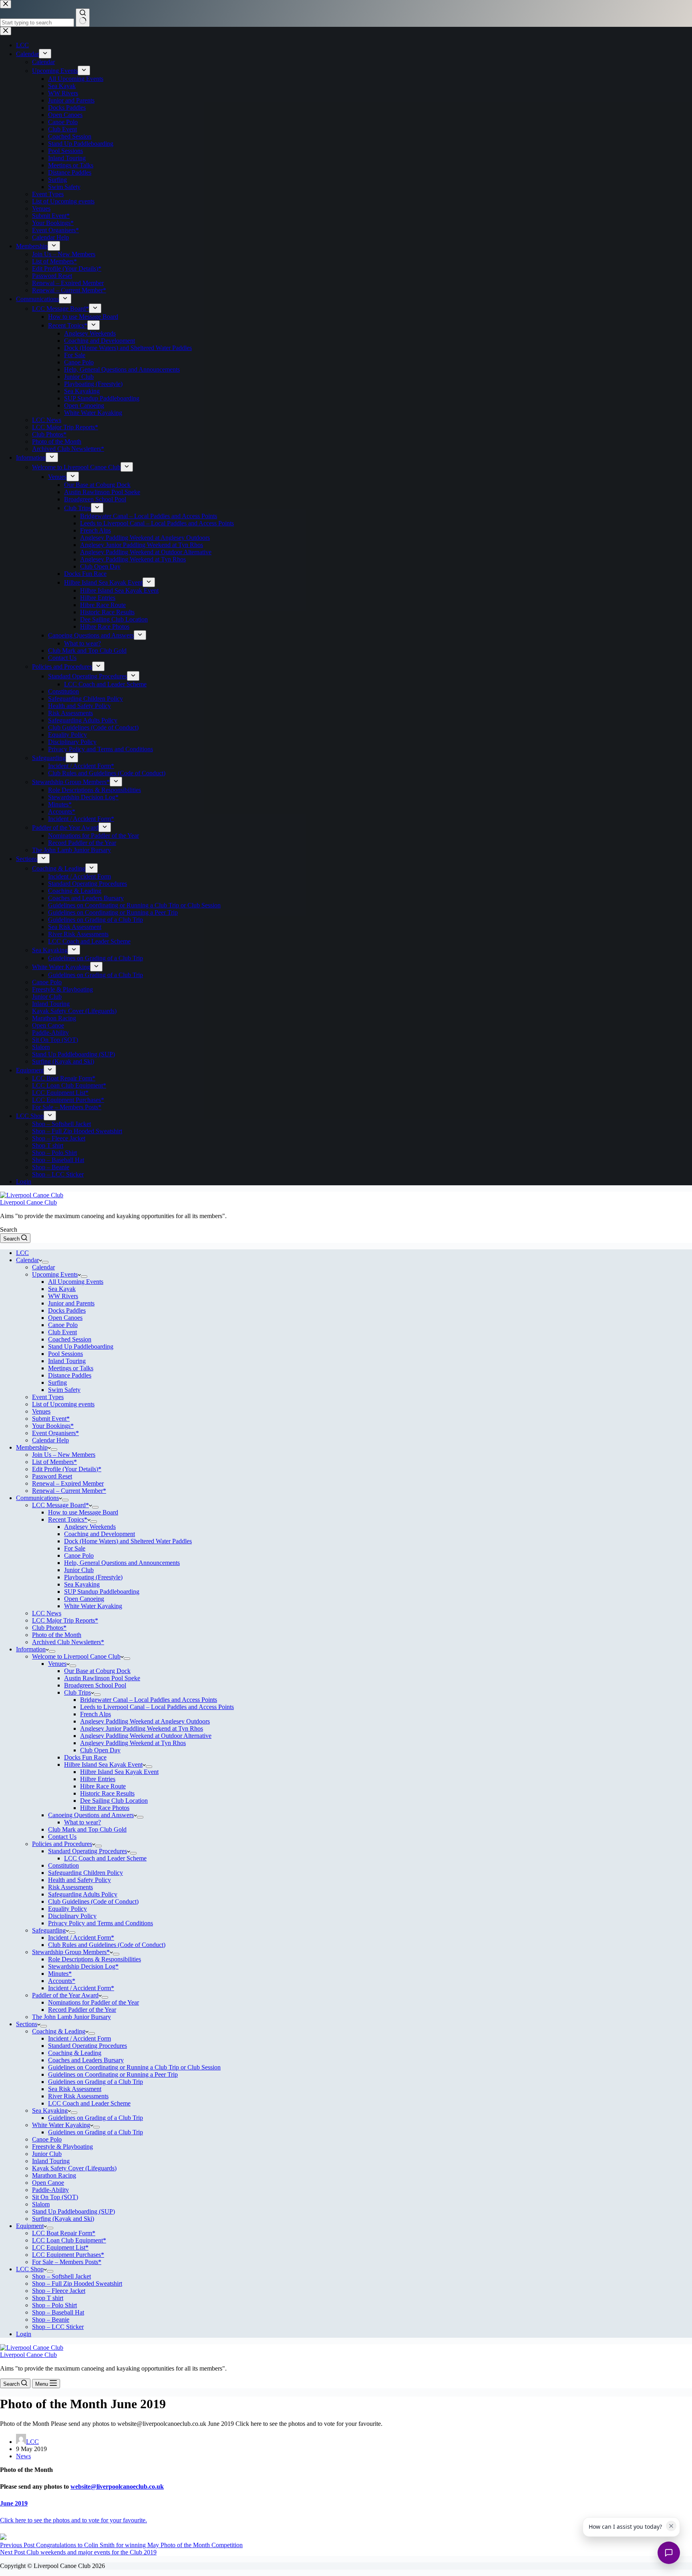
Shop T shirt (48, 2298)
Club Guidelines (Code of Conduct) (93, 1901)
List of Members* (54, 1462)
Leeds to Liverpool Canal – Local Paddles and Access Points (157, 1707)
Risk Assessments (70, 1887)
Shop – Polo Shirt (54, 2305)
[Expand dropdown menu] (45, 1262)
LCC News (47, 1613)
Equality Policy (67, 1909)
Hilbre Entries (98, 1779)
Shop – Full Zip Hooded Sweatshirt (77, 2283)
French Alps (96, 1714)
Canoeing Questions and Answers (91, 1815)
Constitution (63, 1865)
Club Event (62, 1332)
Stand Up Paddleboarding (81, 1346)
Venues (41, 1411)
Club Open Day (100, 1750)
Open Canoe (48, 2183)
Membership (32, 1447)
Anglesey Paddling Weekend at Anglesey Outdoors (145, 1721)
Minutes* (60, 1974)
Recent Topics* (68, 1519)
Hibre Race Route (103, 1786)
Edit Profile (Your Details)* (67, 1469)
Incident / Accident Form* (81, 1938)
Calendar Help (50, 1440)
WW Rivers (63, 1296)
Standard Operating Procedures (88, 1851)
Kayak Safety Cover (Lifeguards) (74, 2168)
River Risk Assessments (78, 2096)
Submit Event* (51, 1419)
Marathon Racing (54, 2175)
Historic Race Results (107, 1793)
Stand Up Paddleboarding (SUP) (73, 2211)
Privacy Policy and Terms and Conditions (101, 1923)
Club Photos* (49, 1628)
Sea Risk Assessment (75, 2089)
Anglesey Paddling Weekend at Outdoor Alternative (146, 1736)
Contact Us (62, 1837)
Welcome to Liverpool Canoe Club (76, 1656)
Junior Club (79, 1570)
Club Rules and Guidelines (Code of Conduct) (107, 1945)
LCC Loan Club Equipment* (69, 2240)
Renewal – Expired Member (68, 1483)
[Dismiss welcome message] (671, 2526)
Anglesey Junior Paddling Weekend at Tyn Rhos (142, 1728)
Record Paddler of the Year (82, 2010)
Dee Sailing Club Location (114, 1801)
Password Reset (52, 1476)
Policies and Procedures (62, 1844)
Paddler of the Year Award (65, 1995)
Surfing (57, 1383)
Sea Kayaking (82, 1584)
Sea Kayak (62, 1289)
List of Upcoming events (63, 1404)
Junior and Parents (71, 1303)
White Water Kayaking (93, 1606)
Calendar (27, 1260)
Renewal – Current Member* (69, 1491)
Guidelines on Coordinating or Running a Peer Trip (113, 2074)
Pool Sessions (65, 1354)
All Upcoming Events (76, 1282)
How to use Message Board (83, 1512)
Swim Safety (64, 1390)
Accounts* (62, 1981)
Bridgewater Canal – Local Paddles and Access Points (149, 1700)
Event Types (48, 1397)
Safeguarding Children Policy (85, 1873)
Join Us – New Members (64, 1455)
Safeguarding (49, 1930)
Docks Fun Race (85, 1757)
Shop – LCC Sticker (58, 2327)
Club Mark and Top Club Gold (87, 1829)
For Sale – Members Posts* (67, 2262)
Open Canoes (65, 1318)
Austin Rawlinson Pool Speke (102, 1678)
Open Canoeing (84, 1599)
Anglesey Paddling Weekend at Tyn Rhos (133, 1743)
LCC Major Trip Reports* (65, 1620)
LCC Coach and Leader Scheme (105, 1858)
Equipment (30, 2226)
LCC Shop (30, 2269)
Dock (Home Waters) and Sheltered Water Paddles (128, 1541)
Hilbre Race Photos (105, 1808)
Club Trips (77, 1692)
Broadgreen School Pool (95, 1685)
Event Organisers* (55, 1433)
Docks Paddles (67, 1310)
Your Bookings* (53, 1426)
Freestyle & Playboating (62, 2147)
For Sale (75, 1548)
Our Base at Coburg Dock (97, 1671)
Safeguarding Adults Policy (83, 1894)
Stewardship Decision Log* (83, 1966)
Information (31, 1649)
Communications (37, 1498)
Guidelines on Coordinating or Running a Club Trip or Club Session (134, 2067)
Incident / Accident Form (79, 2038)
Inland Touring (67, 1361)
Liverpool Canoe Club (28, 1202)
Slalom (41, 2204)
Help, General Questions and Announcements (122, 1563)
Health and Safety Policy (79, 1880)
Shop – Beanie (51, 2320)
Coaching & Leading (59, 2031)
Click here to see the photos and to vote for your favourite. (73, 2520)
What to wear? (82, 1822)
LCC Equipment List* (60, 2247)
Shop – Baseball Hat (58, 2312)
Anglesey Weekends (90, 1527)
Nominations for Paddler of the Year (94, 2002)
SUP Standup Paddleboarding (102, 1592)
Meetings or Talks (71, 1368)
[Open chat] (669, 2553)
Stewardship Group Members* (71, 1952)
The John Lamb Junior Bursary (71, 2017)
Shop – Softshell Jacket (61, 2276)
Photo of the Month (57, 1635)
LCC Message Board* (60, 1505)
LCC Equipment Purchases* (68, 2255)
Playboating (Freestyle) (93, 1577)
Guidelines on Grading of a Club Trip (96, 2082)
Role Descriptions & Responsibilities (95, 1959)
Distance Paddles (70, 1375)
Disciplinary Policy (72, 1916)
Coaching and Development (100, 1534)
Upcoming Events (55, 1274)
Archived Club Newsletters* (68, 1642)
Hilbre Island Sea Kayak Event (103, 1765)
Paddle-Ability (50, 2190)
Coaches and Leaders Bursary (86, 2060)
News (23, 2456)
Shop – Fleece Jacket (59, 2291)
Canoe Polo (63, 1325)
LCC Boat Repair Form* (64, 2233)
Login (24, 2334)
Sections (27, 2024)
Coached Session (70, 1339)
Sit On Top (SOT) (55, 2197)
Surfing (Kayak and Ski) (63, 2219)
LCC (22, 1253)
